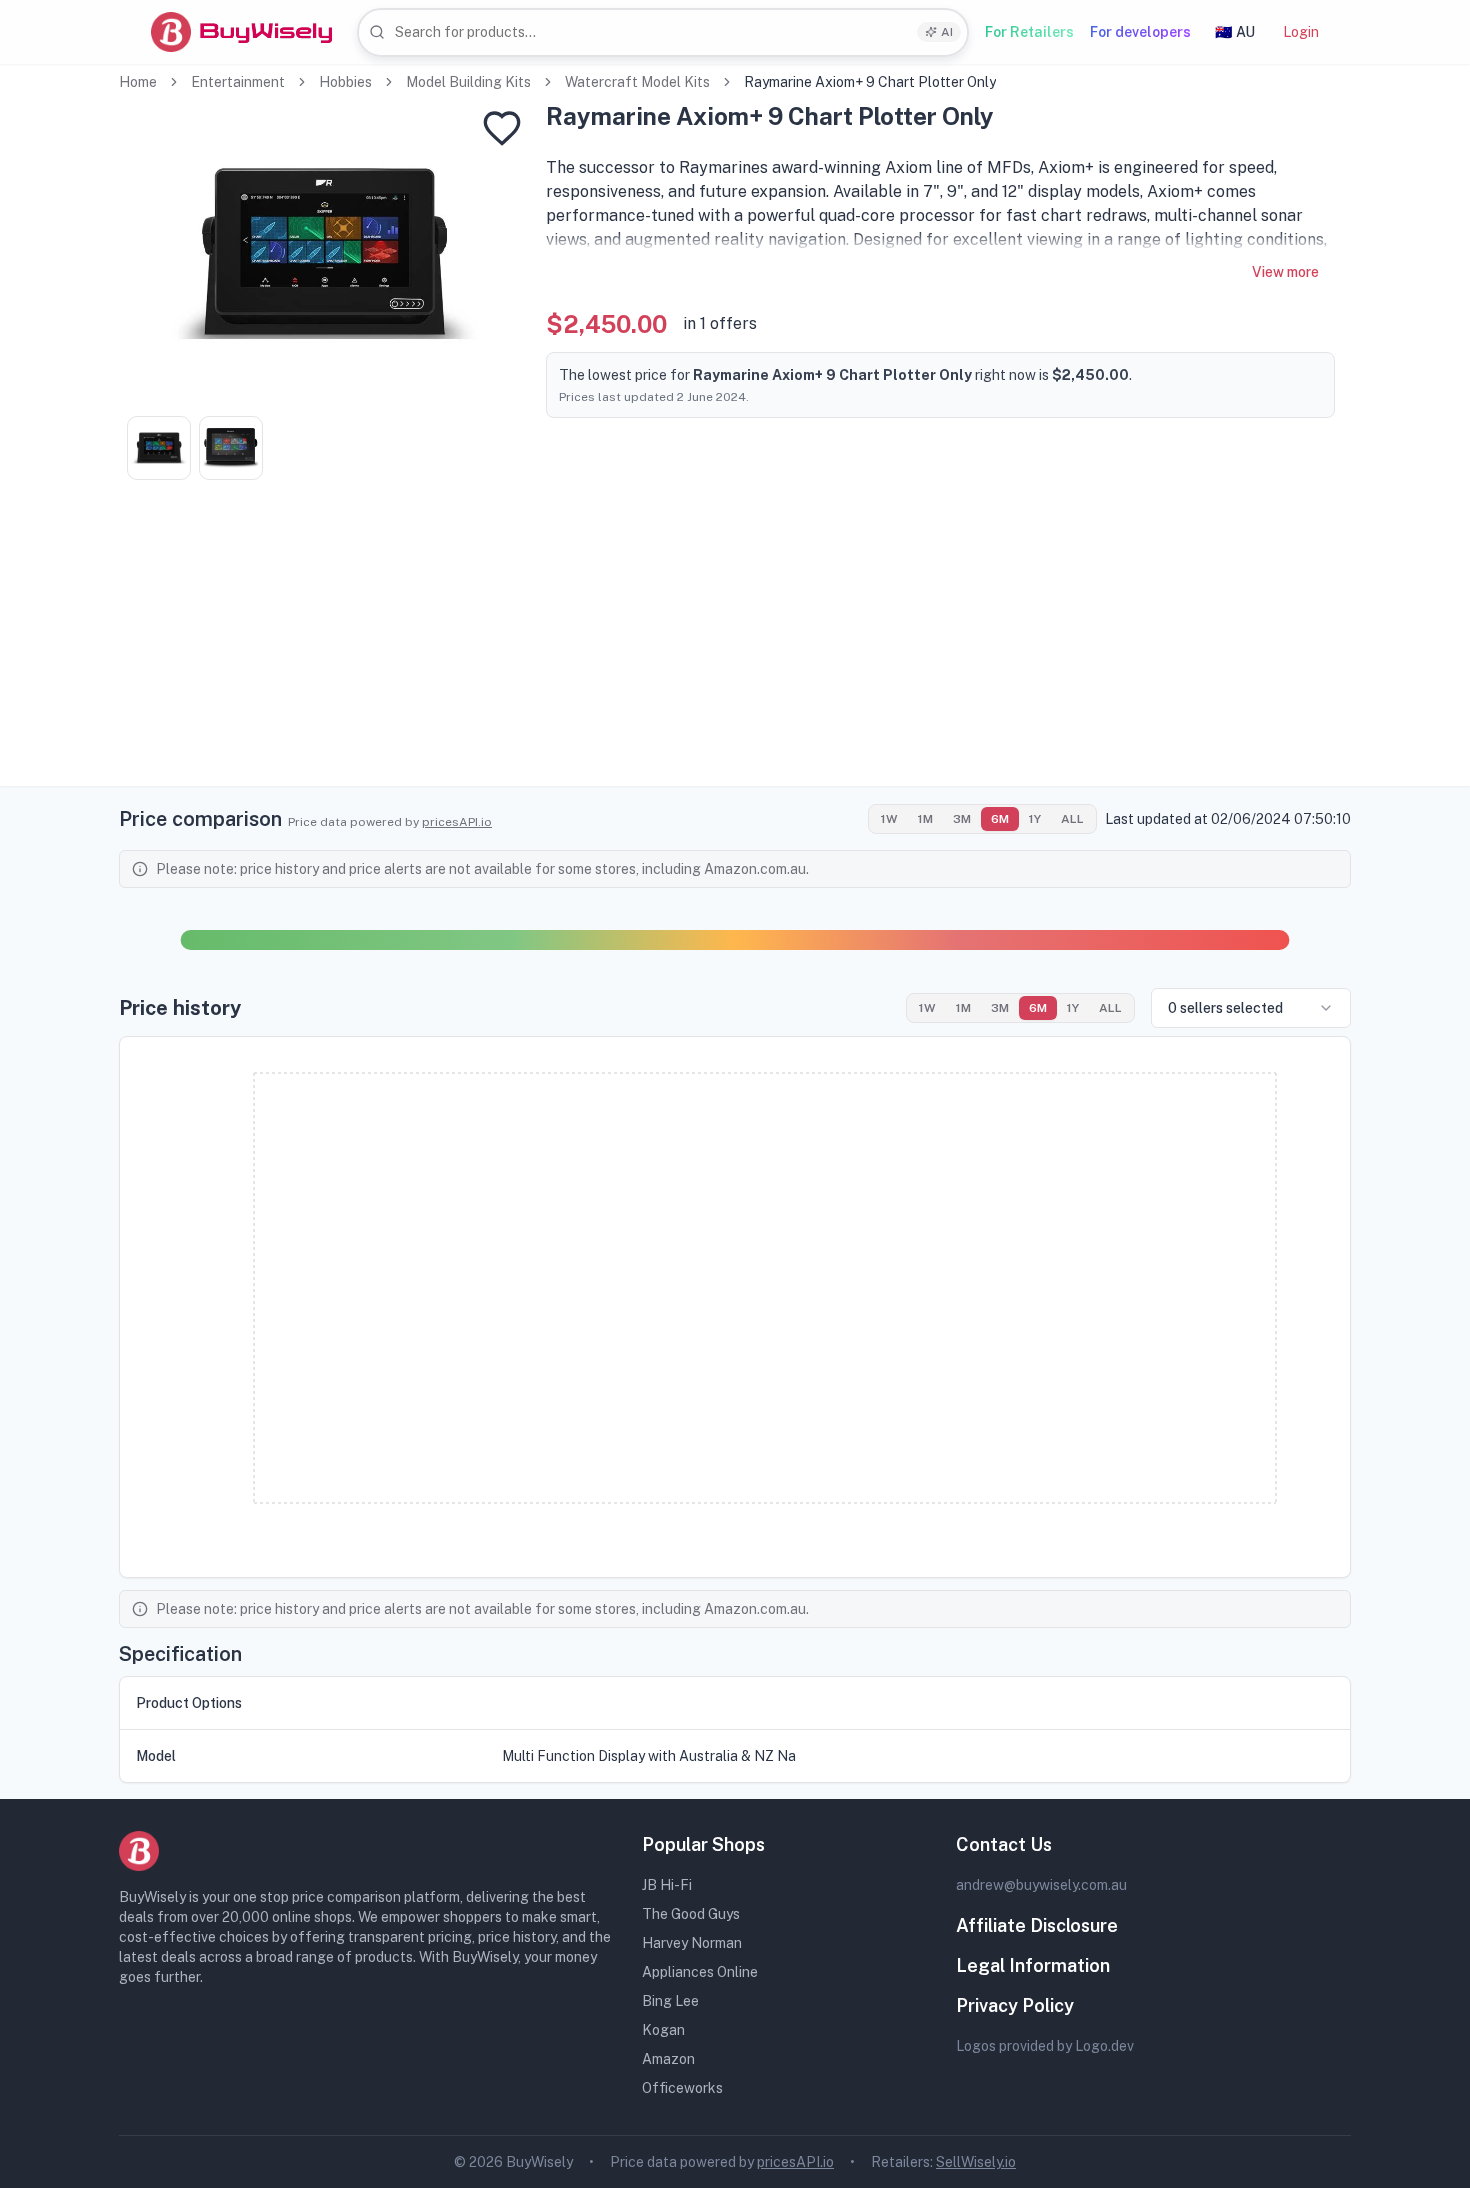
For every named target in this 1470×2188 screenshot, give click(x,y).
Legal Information (1033, 1965)
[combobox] (663, 32)
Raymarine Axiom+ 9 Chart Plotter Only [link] (870, 82)
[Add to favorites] (502, 128)
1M (925, 819)
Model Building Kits (468, 82)
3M (962, 819)
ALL (1072, 819)
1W (889, 819)
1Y (1035, 819)
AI (947, 32)
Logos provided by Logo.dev (1045, 2046)
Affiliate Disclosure (1037, 1925)
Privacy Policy (1015, 2005)
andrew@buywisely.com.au (1041, 1885)
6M (1000, 819)
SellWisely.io (976, 2162)
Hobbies (345, 82)
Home (138, 82)
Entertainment (238, 82)
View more (1285, 272)
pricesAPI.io (457, 822)
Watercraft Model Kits (637, 82)
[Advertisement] (735, 646)
